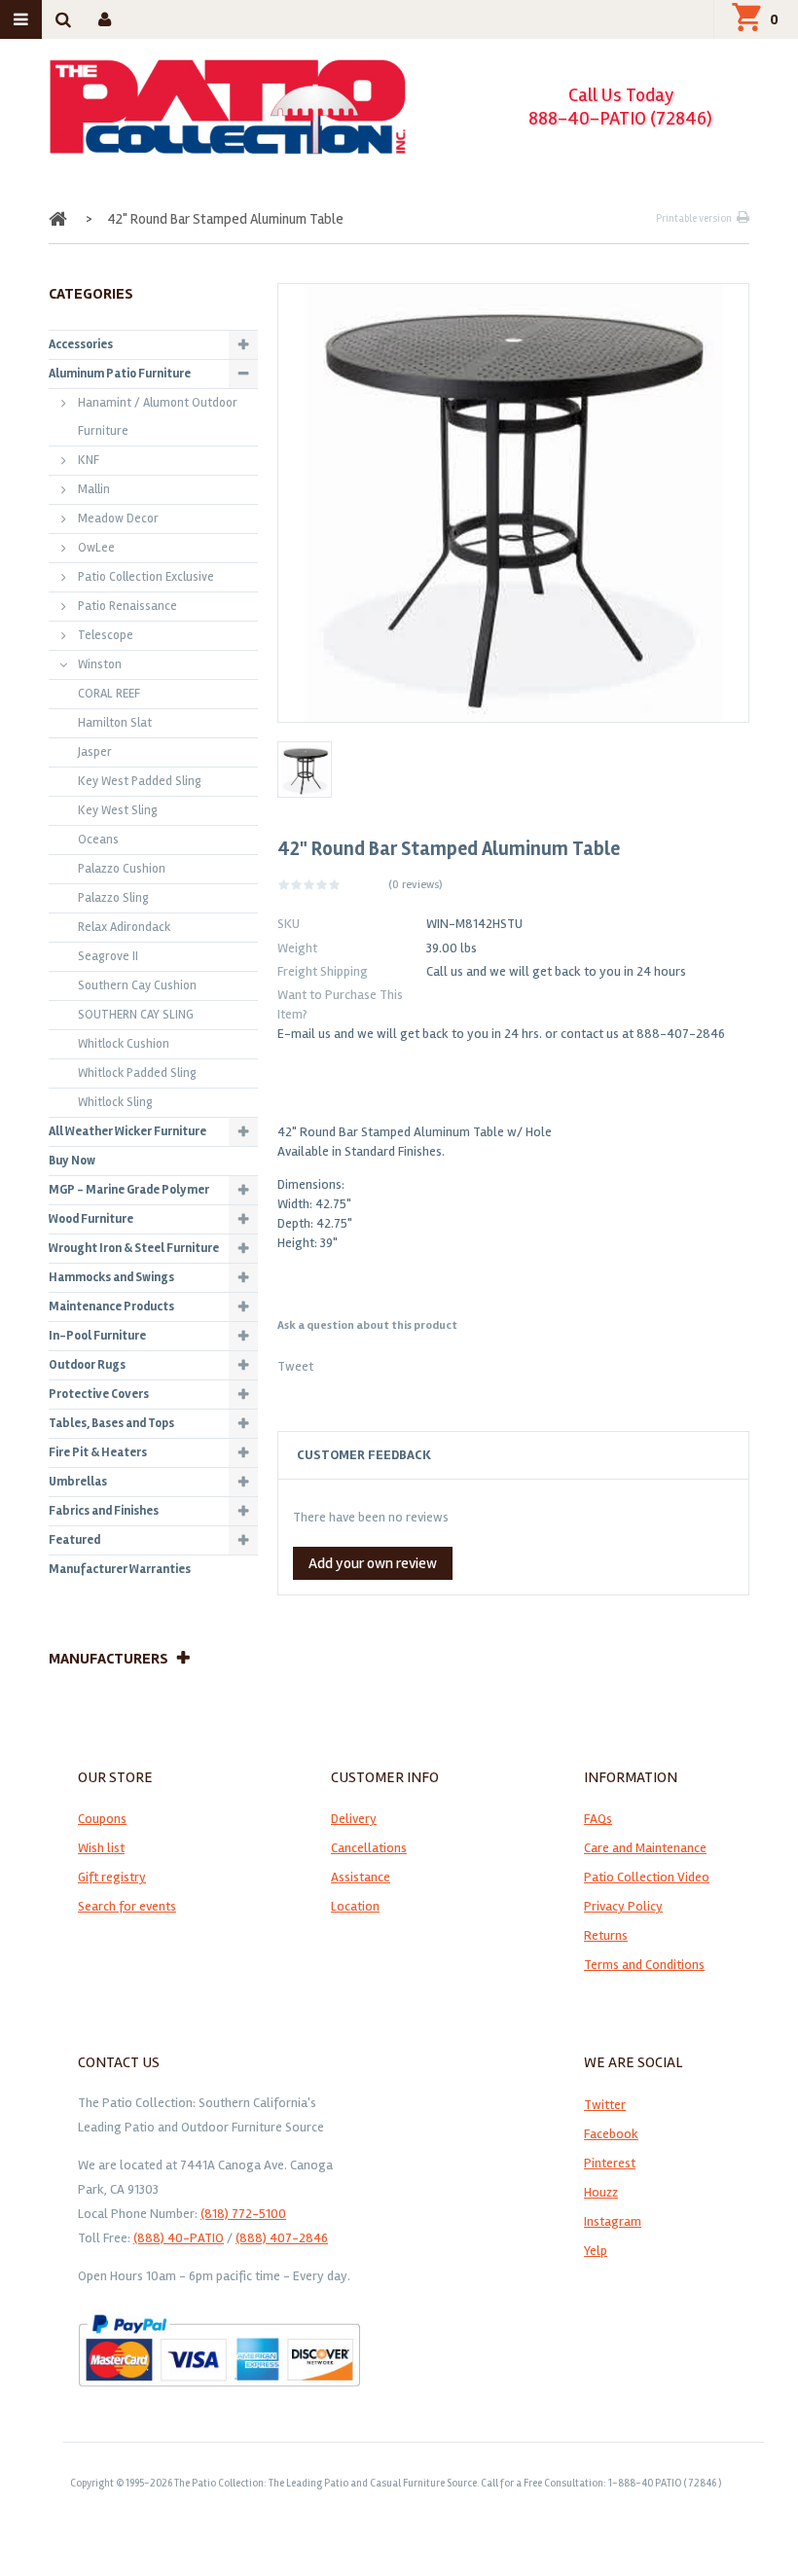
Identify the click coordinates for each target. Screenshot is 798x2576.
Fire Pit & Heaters (98, 1452)
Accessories (81, 344)
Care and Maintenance (645, 1848)
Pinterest (610, 2163)
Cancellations (369, 1848)
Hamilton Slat (115, 723)
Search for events (127, 1906)
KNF (89, 460)
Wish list (101, 1848)
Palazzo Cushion (122, 869)
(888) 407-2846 (282, 2238)
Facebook (611, 2134)
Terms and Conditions (644, 1965)
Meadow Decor (118, 519)
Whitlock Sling (115, 1102)
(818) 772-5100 (243, 2214)
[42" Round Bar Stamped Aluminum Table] (305, 769)
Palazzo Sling (113, 898)
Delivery (354, 1819)
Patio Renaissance (127, 606)
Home (60, 219)
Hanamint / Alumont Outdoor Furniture (158, 417)
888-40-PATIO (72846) (620, 118)
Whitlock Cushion (124, 1044)
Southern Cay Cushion (137, 985)
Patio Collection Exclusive (146, 577)
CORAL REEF (109, 694)
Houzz (601, 2192)
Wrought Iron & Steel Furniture (134, 1248)
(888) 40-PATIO (179, 2238)
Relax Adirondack (124, 927)
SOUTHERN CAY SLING (136, 1015)
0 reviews (416, 885)
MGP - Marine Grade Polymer (129, 1190)
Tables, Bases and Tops (111, 1423)
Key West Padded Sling (140, 781)
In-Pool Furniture (97, 1336)
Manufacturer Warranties (120, 1569)
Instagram (613, 2221)
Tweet (295, 1366)
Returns (606, 1935)
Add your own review (373, 1563)
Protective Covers (99, 1394)
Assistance (361, 1877)
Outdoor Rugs (87, 1365)
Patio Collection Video (647, 1877)
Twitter (605, 2105)
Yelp (596, 2251)
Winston (100, 664)
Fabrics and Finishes (104, 1511)
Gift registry (112, 1877)
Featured (74, 1540)
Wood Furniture (91, 1219)
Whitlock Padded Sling (137, 1073)
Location (355, 1906)
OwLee (96, 548)
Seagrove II (108, 956)
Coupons (102, 1819)
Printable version (694, 218)
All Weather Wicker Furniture (127, 1131)
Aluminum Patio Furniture (120, 374)
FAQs (598, 1819)
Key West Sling (118, 810)
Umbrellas (78, 1482)
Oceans (98, 840)
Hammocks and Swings (111, 1277)
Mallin (94, 489)
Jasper (95, 752)
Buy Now (72, 1161)
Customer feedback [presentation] (364, 1455)
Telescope (106, 635)
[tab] (513, 1455)
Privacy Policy (623, 1906)
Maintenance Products (111, 1306)
